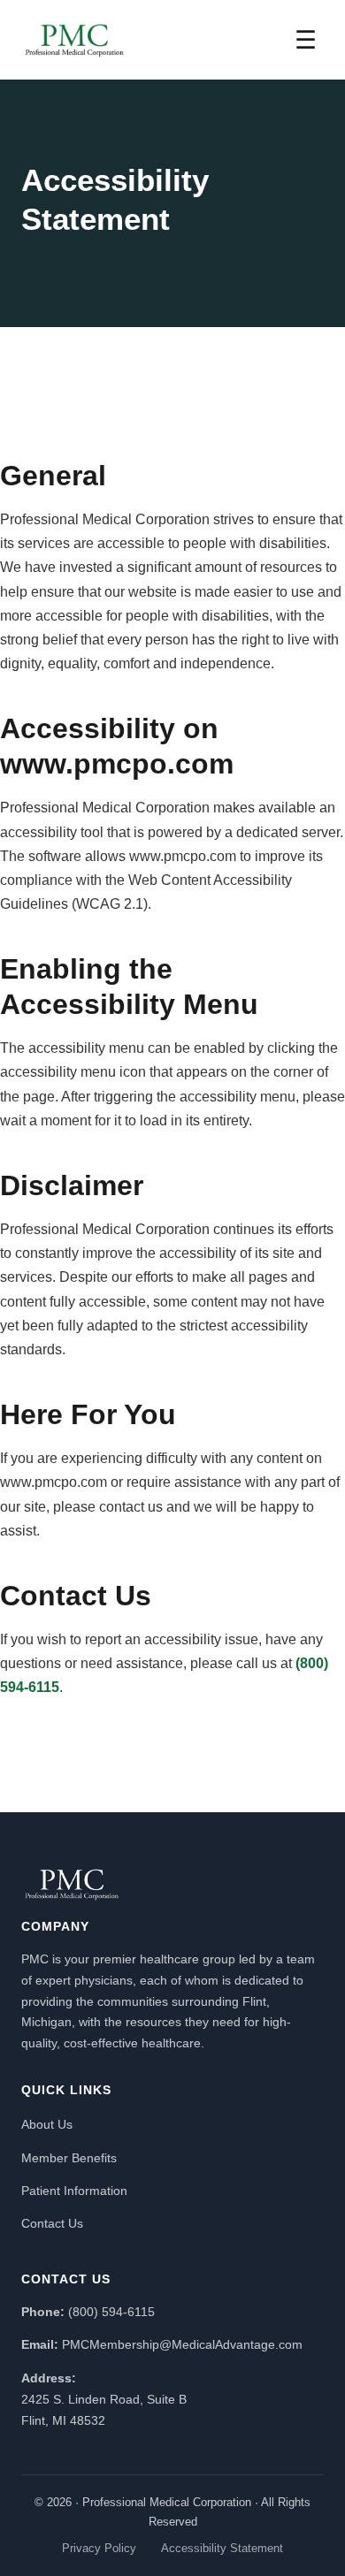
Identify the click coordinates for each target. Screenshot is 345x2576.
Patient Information (74, 2191)
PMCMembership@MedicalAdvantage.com (182, 2344)
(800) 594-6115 (111, 2312)
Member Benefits (69, 2158)
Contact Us (52, 2223)
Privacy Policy (99, 2548)
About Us (47, 2124)
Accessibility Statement (222, 2548)
